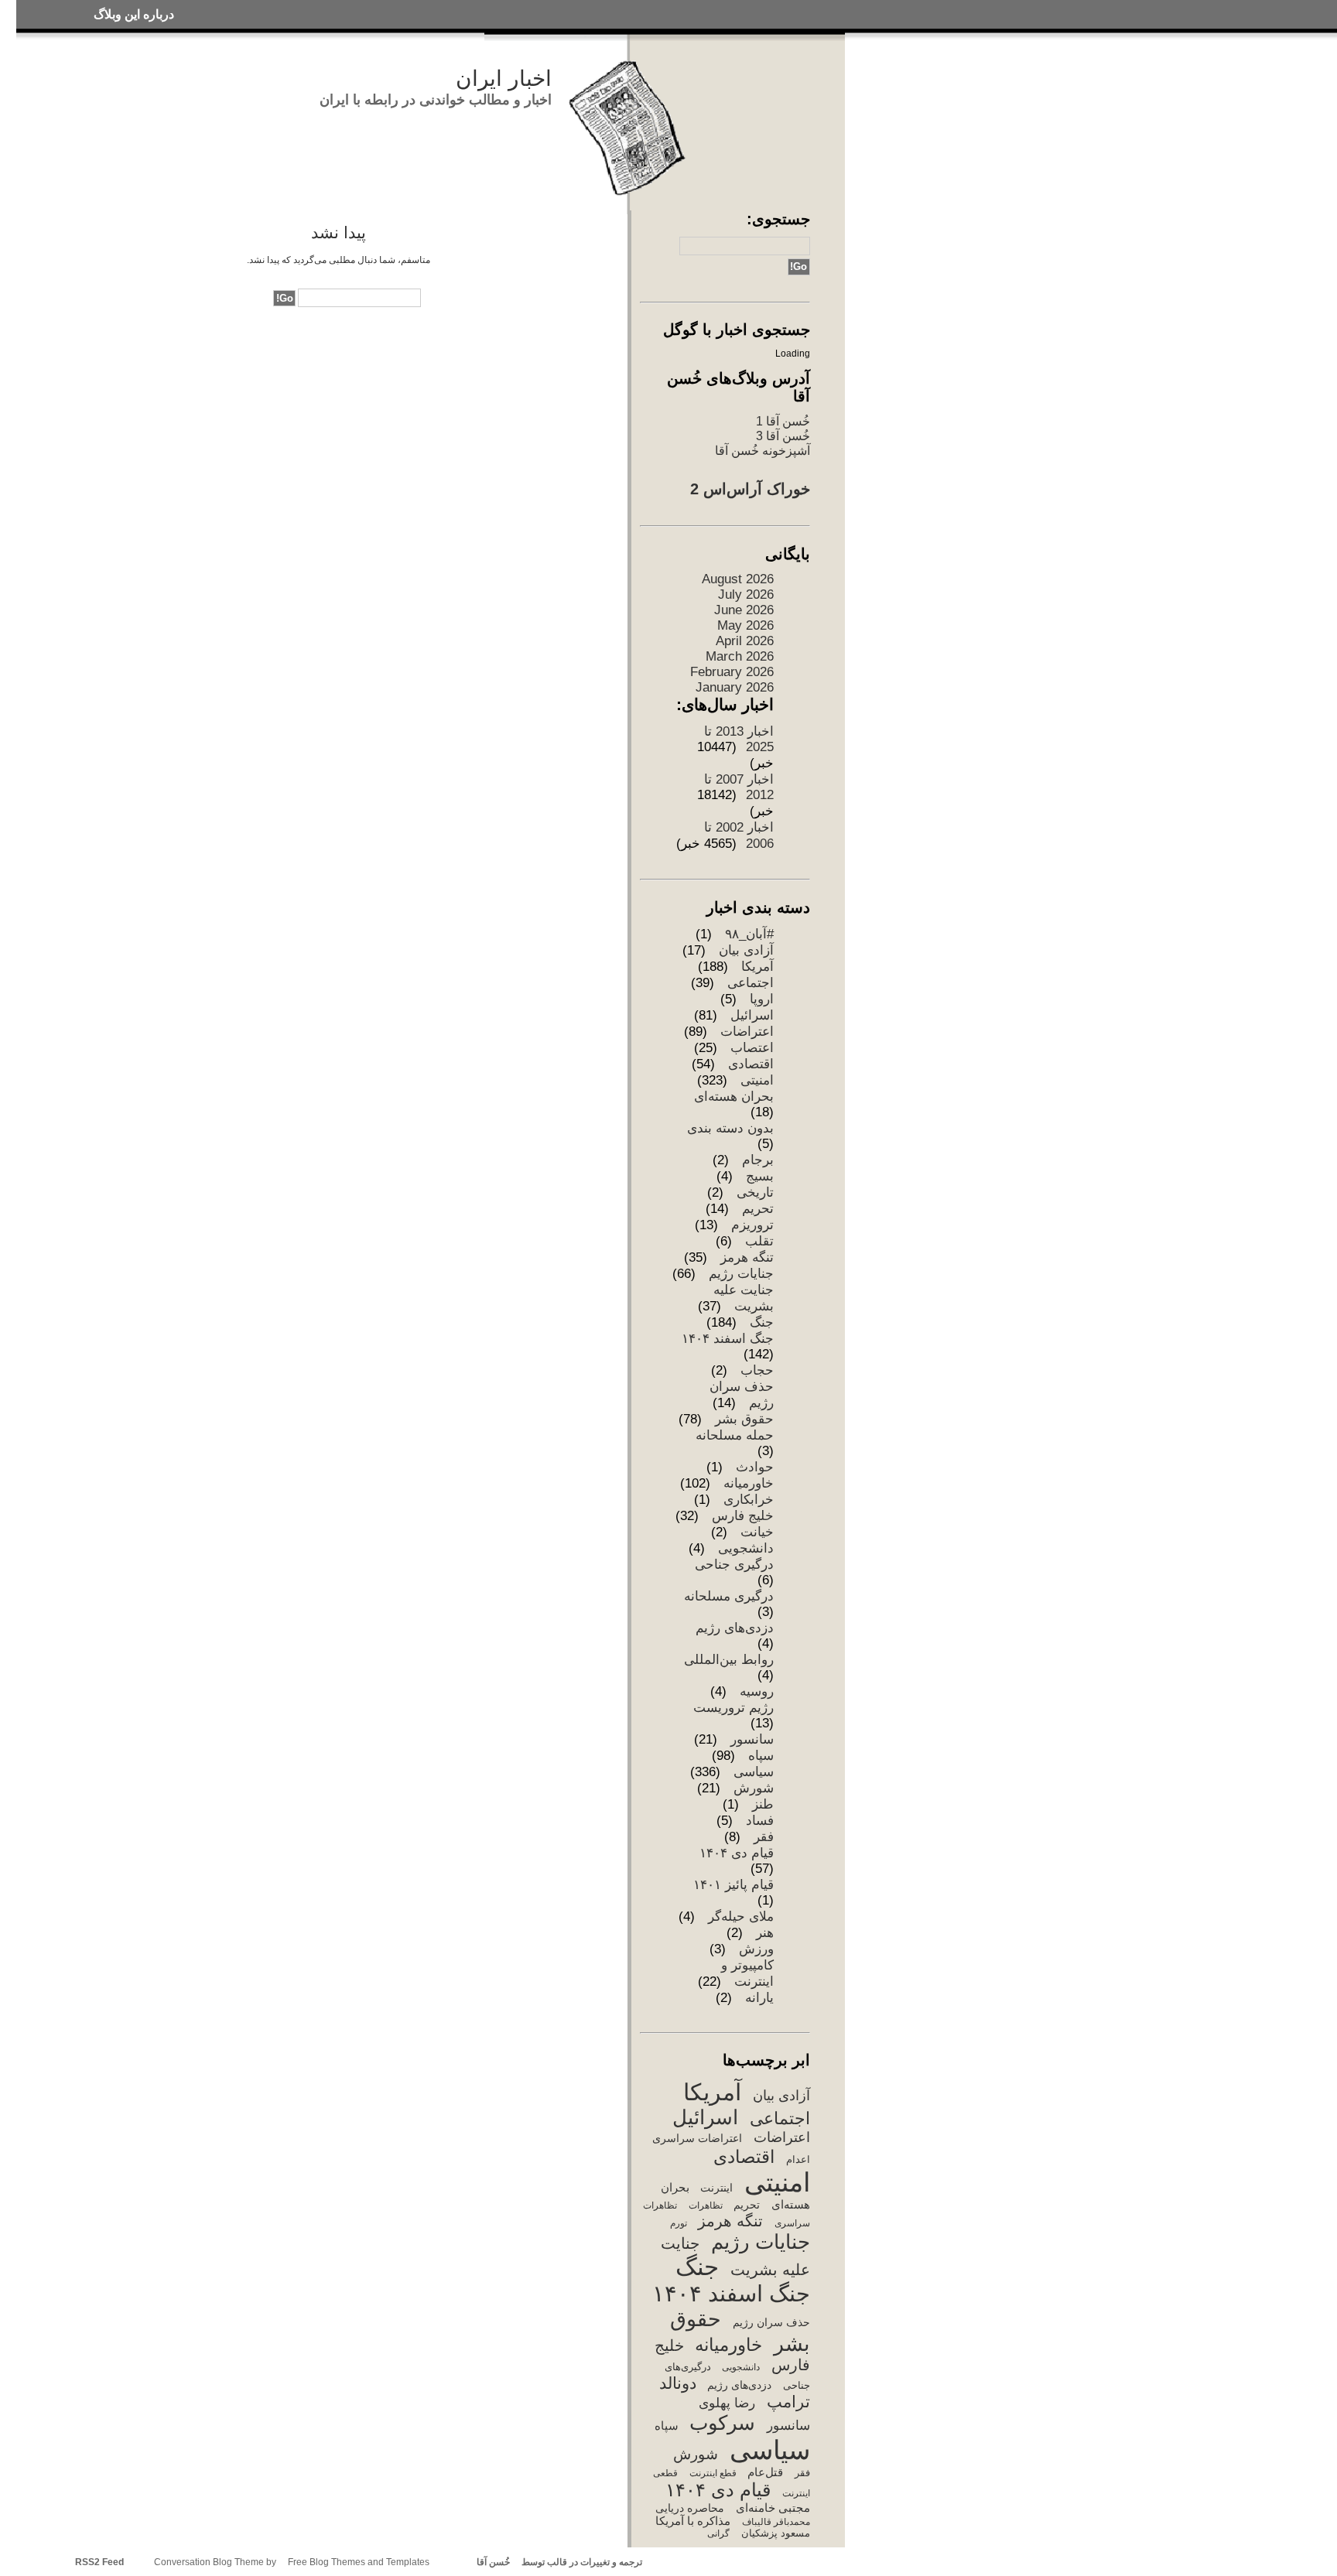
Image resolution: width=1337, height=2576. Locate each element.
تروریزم (752, 1225)
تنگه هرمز (747, 1257)
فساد (760, 1821)
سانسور (752, 1739)
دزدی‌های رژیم (735, 1628)
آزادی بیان (746, 950)
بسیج (760, 1176)
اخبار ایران (504, 79)
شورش (754, 1788)
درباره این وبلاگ (134, 14)
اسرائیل (752, 1015)
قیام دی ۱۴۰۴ (737, 1853)
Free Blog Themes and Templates (358, 2562)
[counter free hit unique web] (646, 2562)
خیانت (757, 1532)
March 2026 (740, 656)
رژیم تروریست (733, 1708)
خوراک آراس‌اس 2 (750, 489)
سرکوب (722, 2423)
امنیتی (757, 1080)
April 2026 (745, 641)
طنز (763, 1804)
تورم (678, 2223)
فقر (764, 1837)
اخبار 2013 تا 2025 (739, 739)
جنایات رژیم (741, 1274)
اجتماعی (751, 983)
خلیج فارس (743, 1516)
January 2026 (735, 687)
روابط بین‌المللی (729, 1660)
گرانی (718, 2533)
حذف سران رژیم (771, 2322)
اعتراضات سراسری (697, 2138)
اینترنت (716, 2188)
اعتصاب (752, 1048)
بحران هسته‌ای (734, 1097)
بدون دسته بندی (730, 1128)
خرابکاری (749, 1500)
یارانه (759, 1998)
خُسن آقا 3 (783, 436)
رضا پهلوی (727, 2403)
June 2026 (744, 610)
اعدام (798, 2159)
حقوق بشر (744, 1419)
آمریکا (757, 967)
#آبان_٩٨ (749, 934)
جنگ (762, 1322)
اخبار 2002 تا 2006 (739, 835)
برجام (758, 1160)
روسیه (757, 1691)
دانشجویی (746, 1548)
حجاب (757, 1370)
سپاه (761, 1756)
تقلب (759, 1241)
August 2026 (738, 579)
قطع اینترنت (713, 2473)
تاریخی (755, 1192)
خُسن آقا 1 (783, 421)
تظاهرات (705, 2205)
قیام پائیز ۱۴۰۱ (733, 1885)
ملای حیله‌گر (741, 1917)
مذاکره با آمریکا (693, 2521)
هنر (765, 1933)
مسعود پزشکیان (775, 2533)
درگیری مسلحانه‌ (729, 1596)
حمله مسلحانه (735, 1435)
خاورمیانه (749, 1483)
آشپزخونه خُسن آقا (763, 450)
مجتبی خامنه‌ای (773, 2508)
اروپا (762, 999)
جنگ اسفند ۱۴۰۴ (728, 1339)
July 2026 (746, 594)
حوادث (755, 1467)
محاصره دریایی (690, 2508)
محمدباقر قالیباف (776, 2522)
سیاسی (754, 1772)
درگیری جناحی (734, 1565)
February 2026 (732, 672)
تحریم (758, 1209)
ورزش (756, 1949)
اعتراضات (747, 1032)
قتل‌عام (765, 2472)
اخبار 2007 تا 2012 (739, 787)
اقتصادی (751, 1064)
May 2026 (745, 625)
